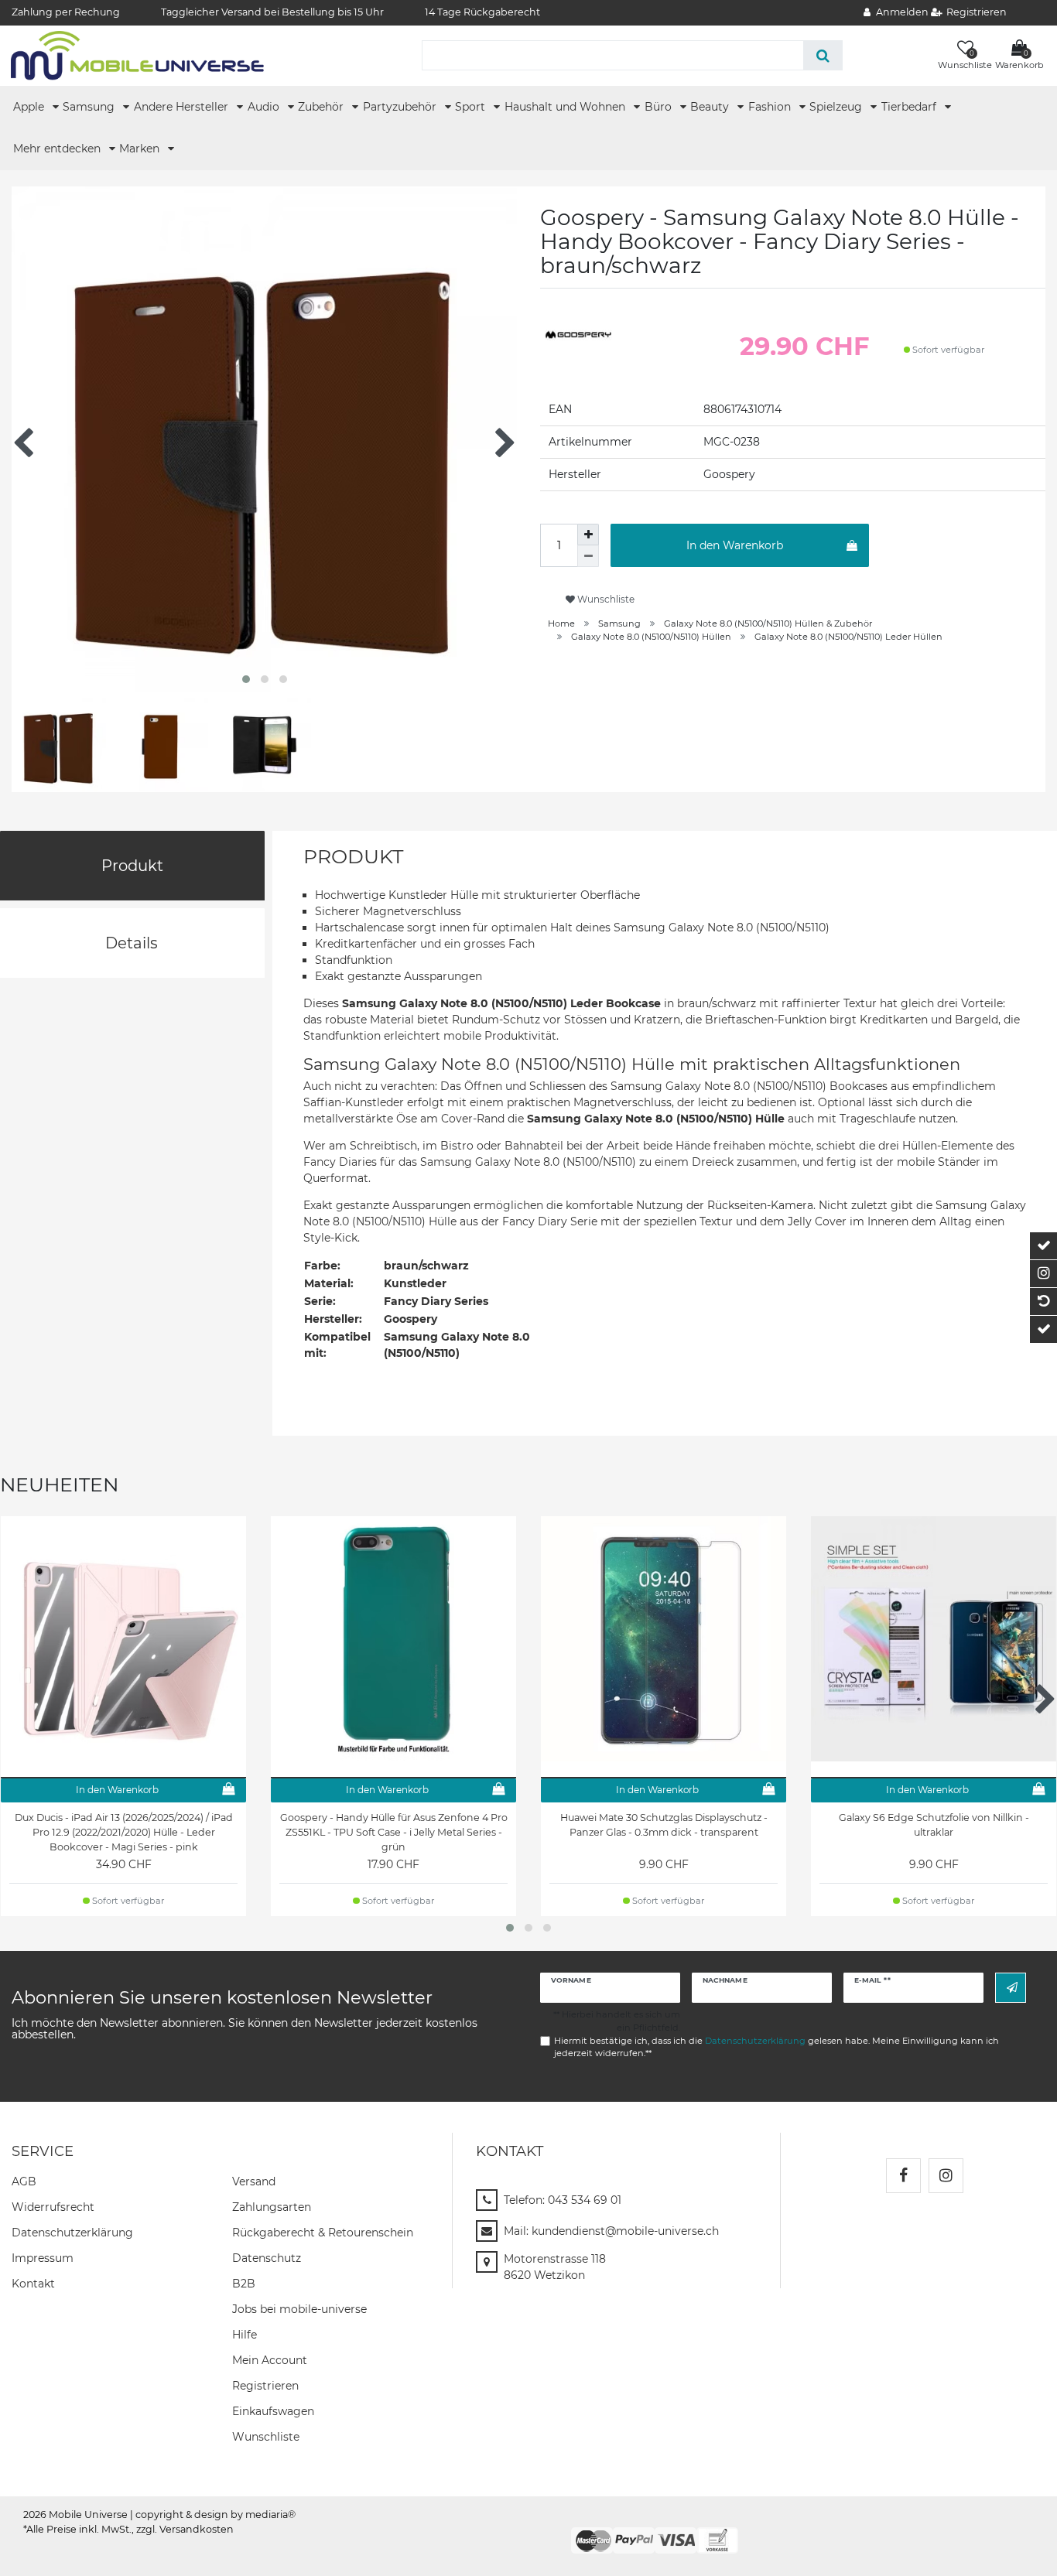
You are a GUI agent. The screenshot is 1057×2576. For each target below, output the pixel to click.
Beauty (711, 107)
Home (561, 624)
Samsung (90, 107)
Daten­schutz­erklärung (72, 2233)
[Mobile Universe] (137, 55)
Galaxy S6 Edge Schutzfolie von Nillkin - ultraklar (934, 1825)
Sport (472, 107)
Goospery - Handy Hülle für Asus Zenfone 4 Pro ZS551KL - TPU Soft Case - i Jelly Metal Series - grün (394, 1832)
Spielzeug (837, 107)
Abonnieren (1011, 1988)
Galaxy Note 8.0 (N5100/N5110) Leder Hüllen (848, 637)
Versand (254, 2181)
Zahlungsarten (272, 2207)
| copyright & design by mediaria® (213, 2515)
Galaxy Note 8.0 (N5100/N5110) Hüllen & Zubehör (768, 624)
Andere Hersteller (183, 107)
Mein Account (270, 2360)
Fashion (771, 107)
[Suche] (823, 55)
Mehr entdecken (58, 149)
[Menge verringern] (588, 556)
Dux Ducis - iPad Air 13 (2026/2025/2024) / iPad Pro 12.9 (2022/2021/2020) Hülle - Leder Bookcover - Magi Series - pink (124, 1832)
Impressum (43, 2258)
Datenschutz (267, 2258)
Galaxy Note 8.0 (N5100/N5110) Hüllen (651, 637)
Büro (660, 107)
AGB (24, 2181)
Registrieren (265, 2386)
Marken (141, 149)
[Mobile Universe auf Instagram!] (946, 2176)
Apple (30, 107)
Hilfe (245, 2335)
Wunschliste (605, 599)
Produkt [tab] (132, 866)
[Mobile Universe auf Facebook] (903, 2176)
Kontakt (33, 2284)
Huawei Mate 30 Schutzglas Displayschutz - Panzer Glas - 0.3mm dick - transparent (664, 1825)
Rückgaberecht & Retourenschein (323, 2233)
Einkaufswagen (273, 2411)
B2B (244, 2284)
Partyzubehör (401, 107)
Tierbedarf (910, 107)
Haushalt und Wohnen (566, 107)
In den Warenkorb (735, 545)
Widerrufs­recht (53, 2207)
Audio (265, 107)
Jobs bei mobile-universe (299, 2309)
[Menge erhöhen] (588, 535)
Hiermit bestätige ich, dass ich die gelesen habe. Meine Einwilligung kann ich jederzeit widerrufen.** (777, 2047)
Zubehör (322, 107)
